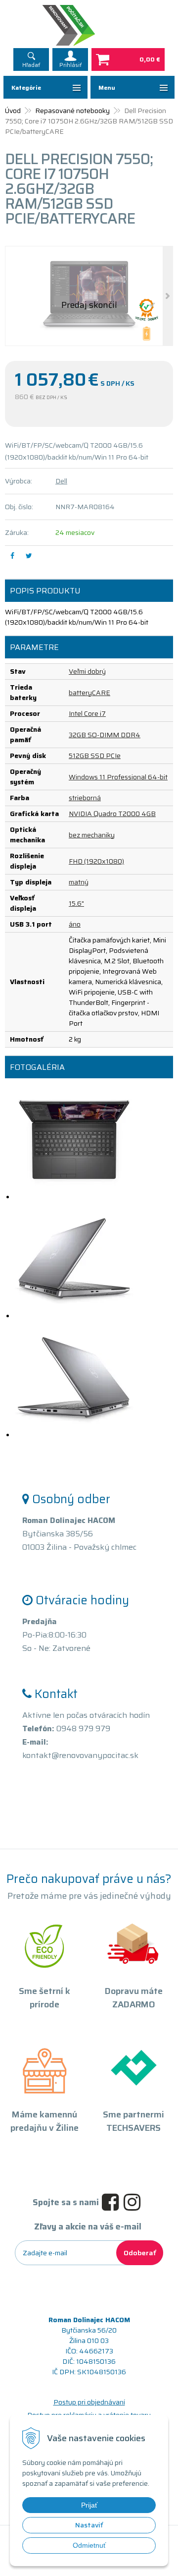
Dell (61, 481)
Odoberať (140, 2253)
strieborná (85, 798)
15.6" (76, 903)
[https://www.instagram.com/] (134, 2203)
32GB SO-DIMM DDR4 (105, 735)
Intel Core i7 (87, 713)
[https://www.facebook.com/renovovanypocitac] (113, 2203)
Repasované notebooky (72, 111)
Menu (107, 88)
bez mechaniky (92, 835)
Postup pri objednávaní (89, 2402)
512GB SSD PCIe (95, 756)
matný (79, 882)
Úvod (13, 111)
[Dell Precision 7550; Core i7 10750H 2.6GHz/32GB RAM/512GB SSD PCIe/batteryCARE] (89, 296)
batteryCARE (89, 693)
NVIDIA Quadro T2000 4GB (112, 814)
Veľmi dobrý (87, 671)
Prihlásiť (70, 65)
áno (75, 924)
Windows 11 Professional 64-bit (118, 777)
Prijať (89, 2505)
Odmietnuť (89, 2545)
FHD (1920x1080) (96, 861)
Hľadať (31, 65)
